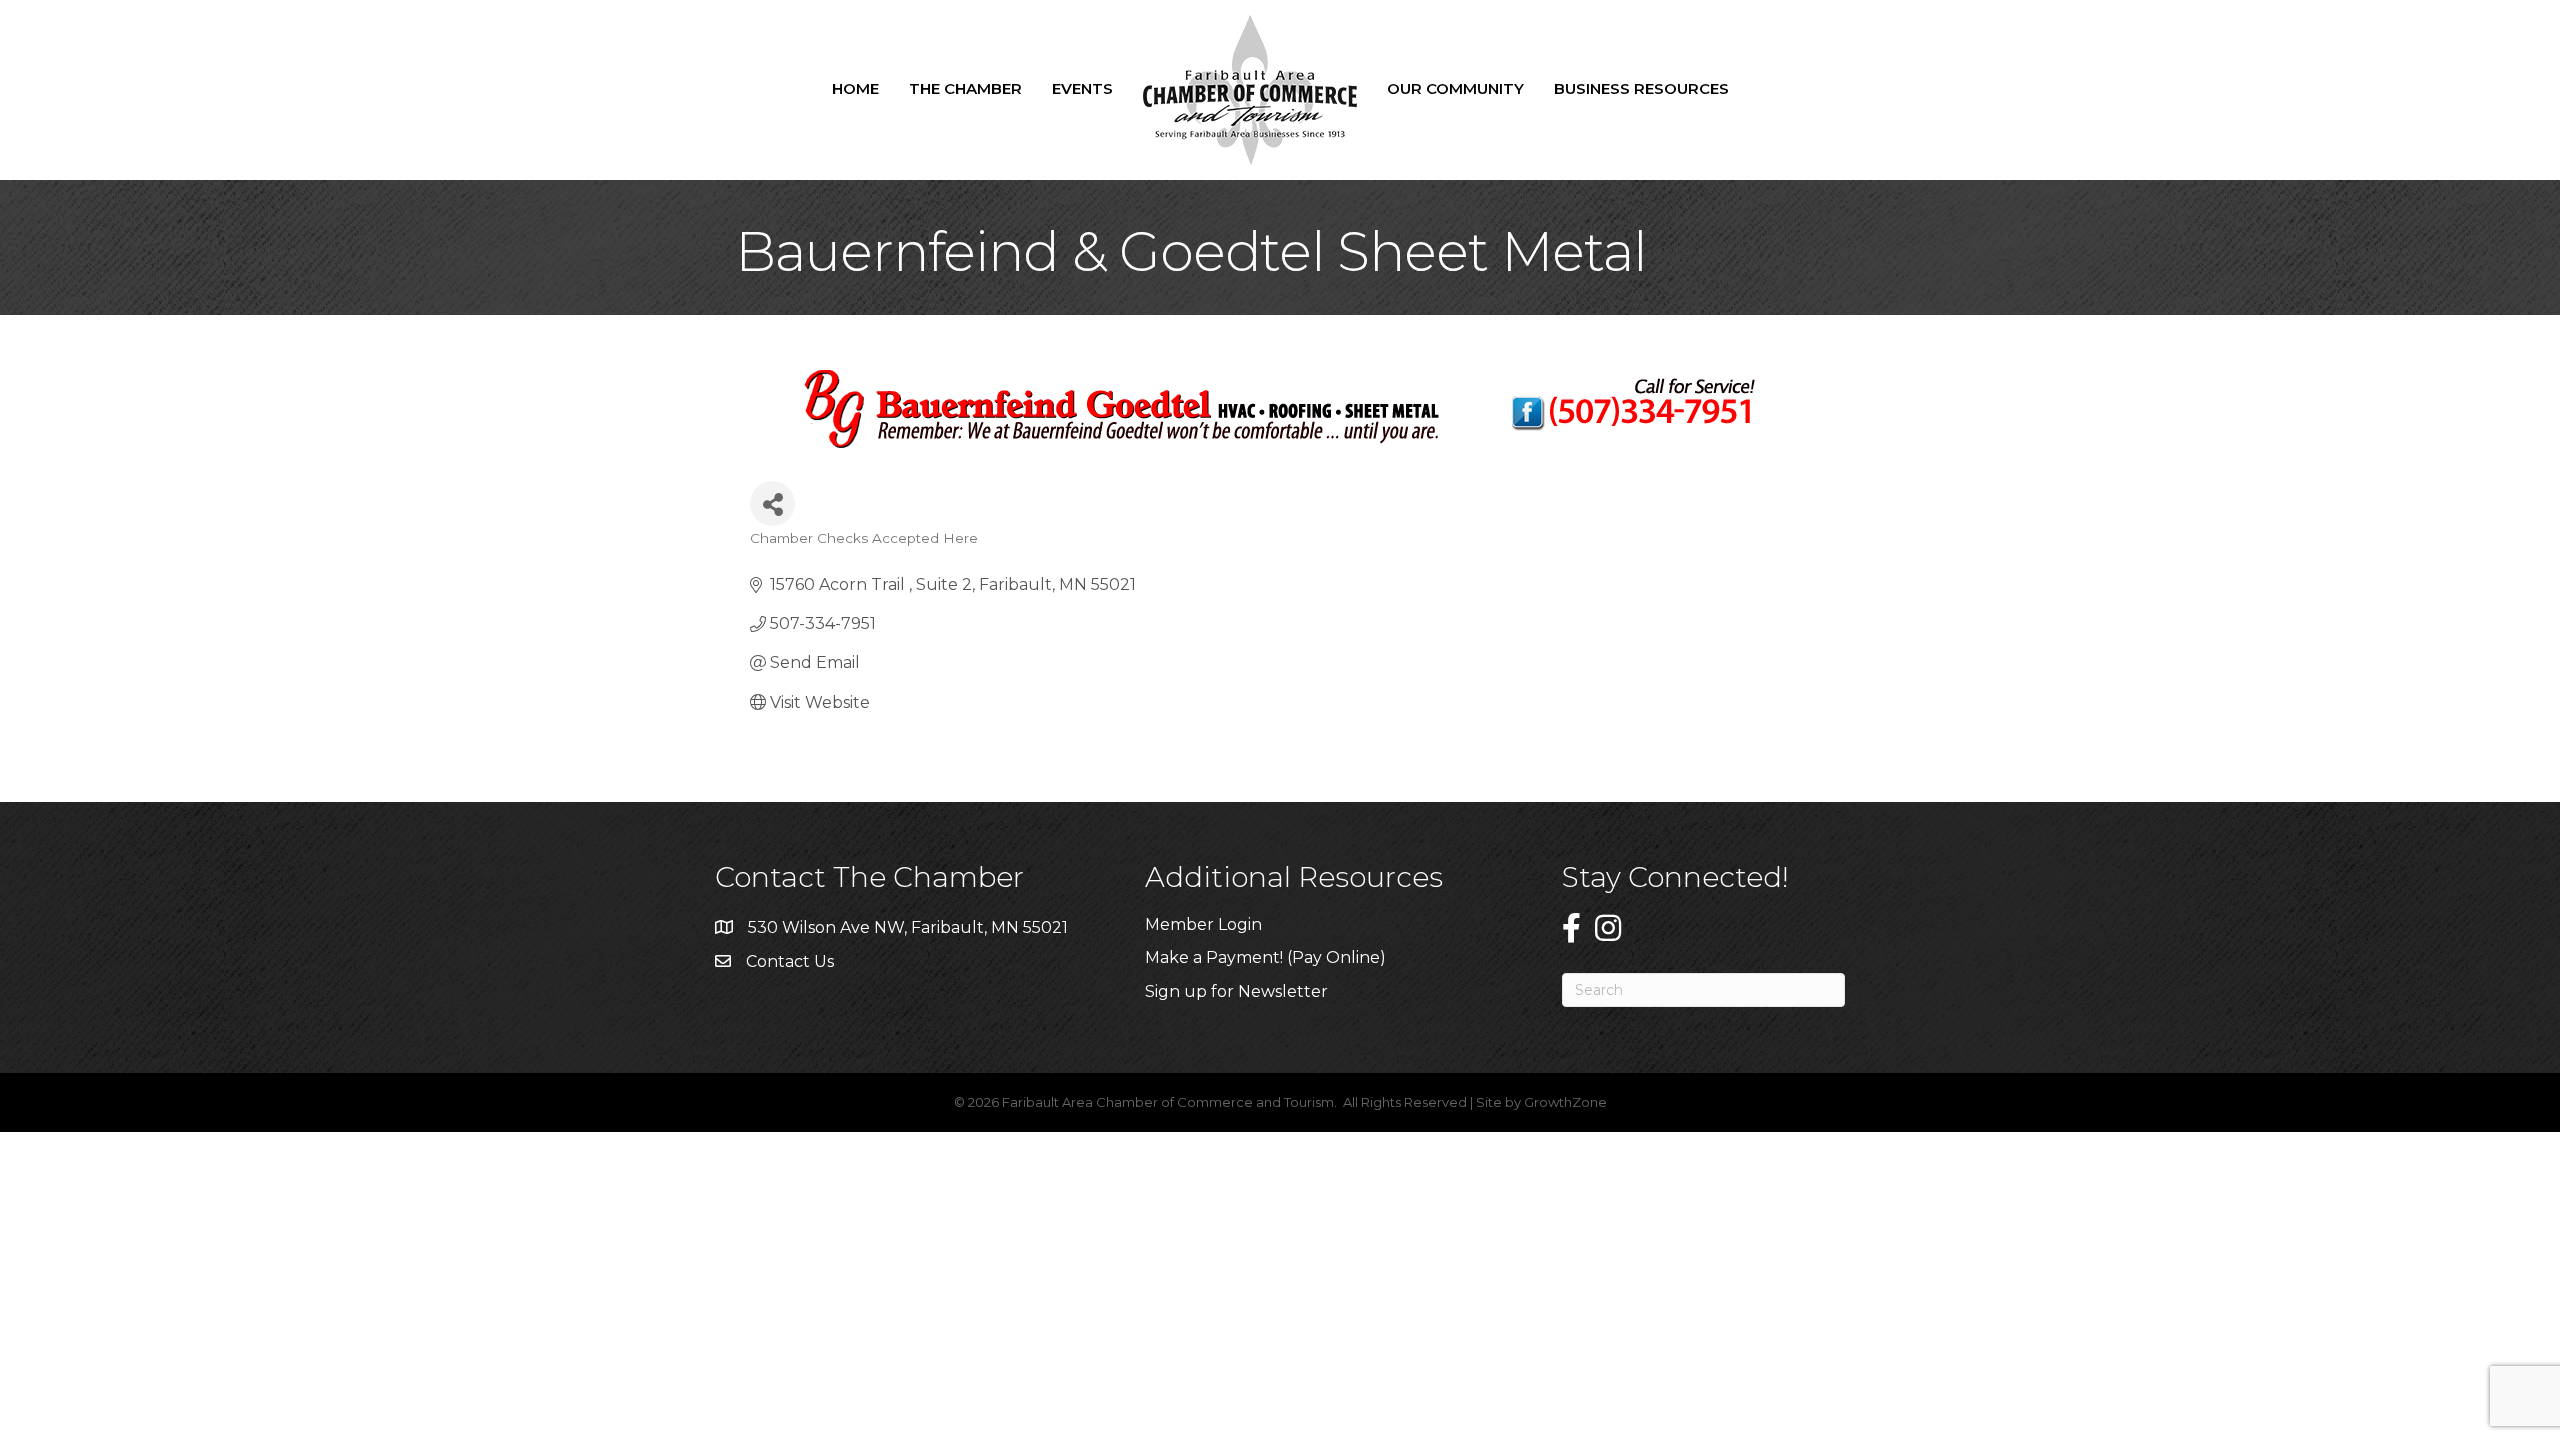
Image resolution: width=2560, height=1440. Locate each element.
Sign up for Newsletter (1236, 991)
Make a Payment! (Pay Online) (1267, 957)
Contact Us (790, 961)
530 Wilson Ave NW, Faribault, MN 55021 (908, 927)
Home (855, 88)
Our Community (1455, 88)
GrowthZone (1565, 1102)
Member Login (1203, 924)
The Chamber (965, 88)
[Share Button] (772, 503)
